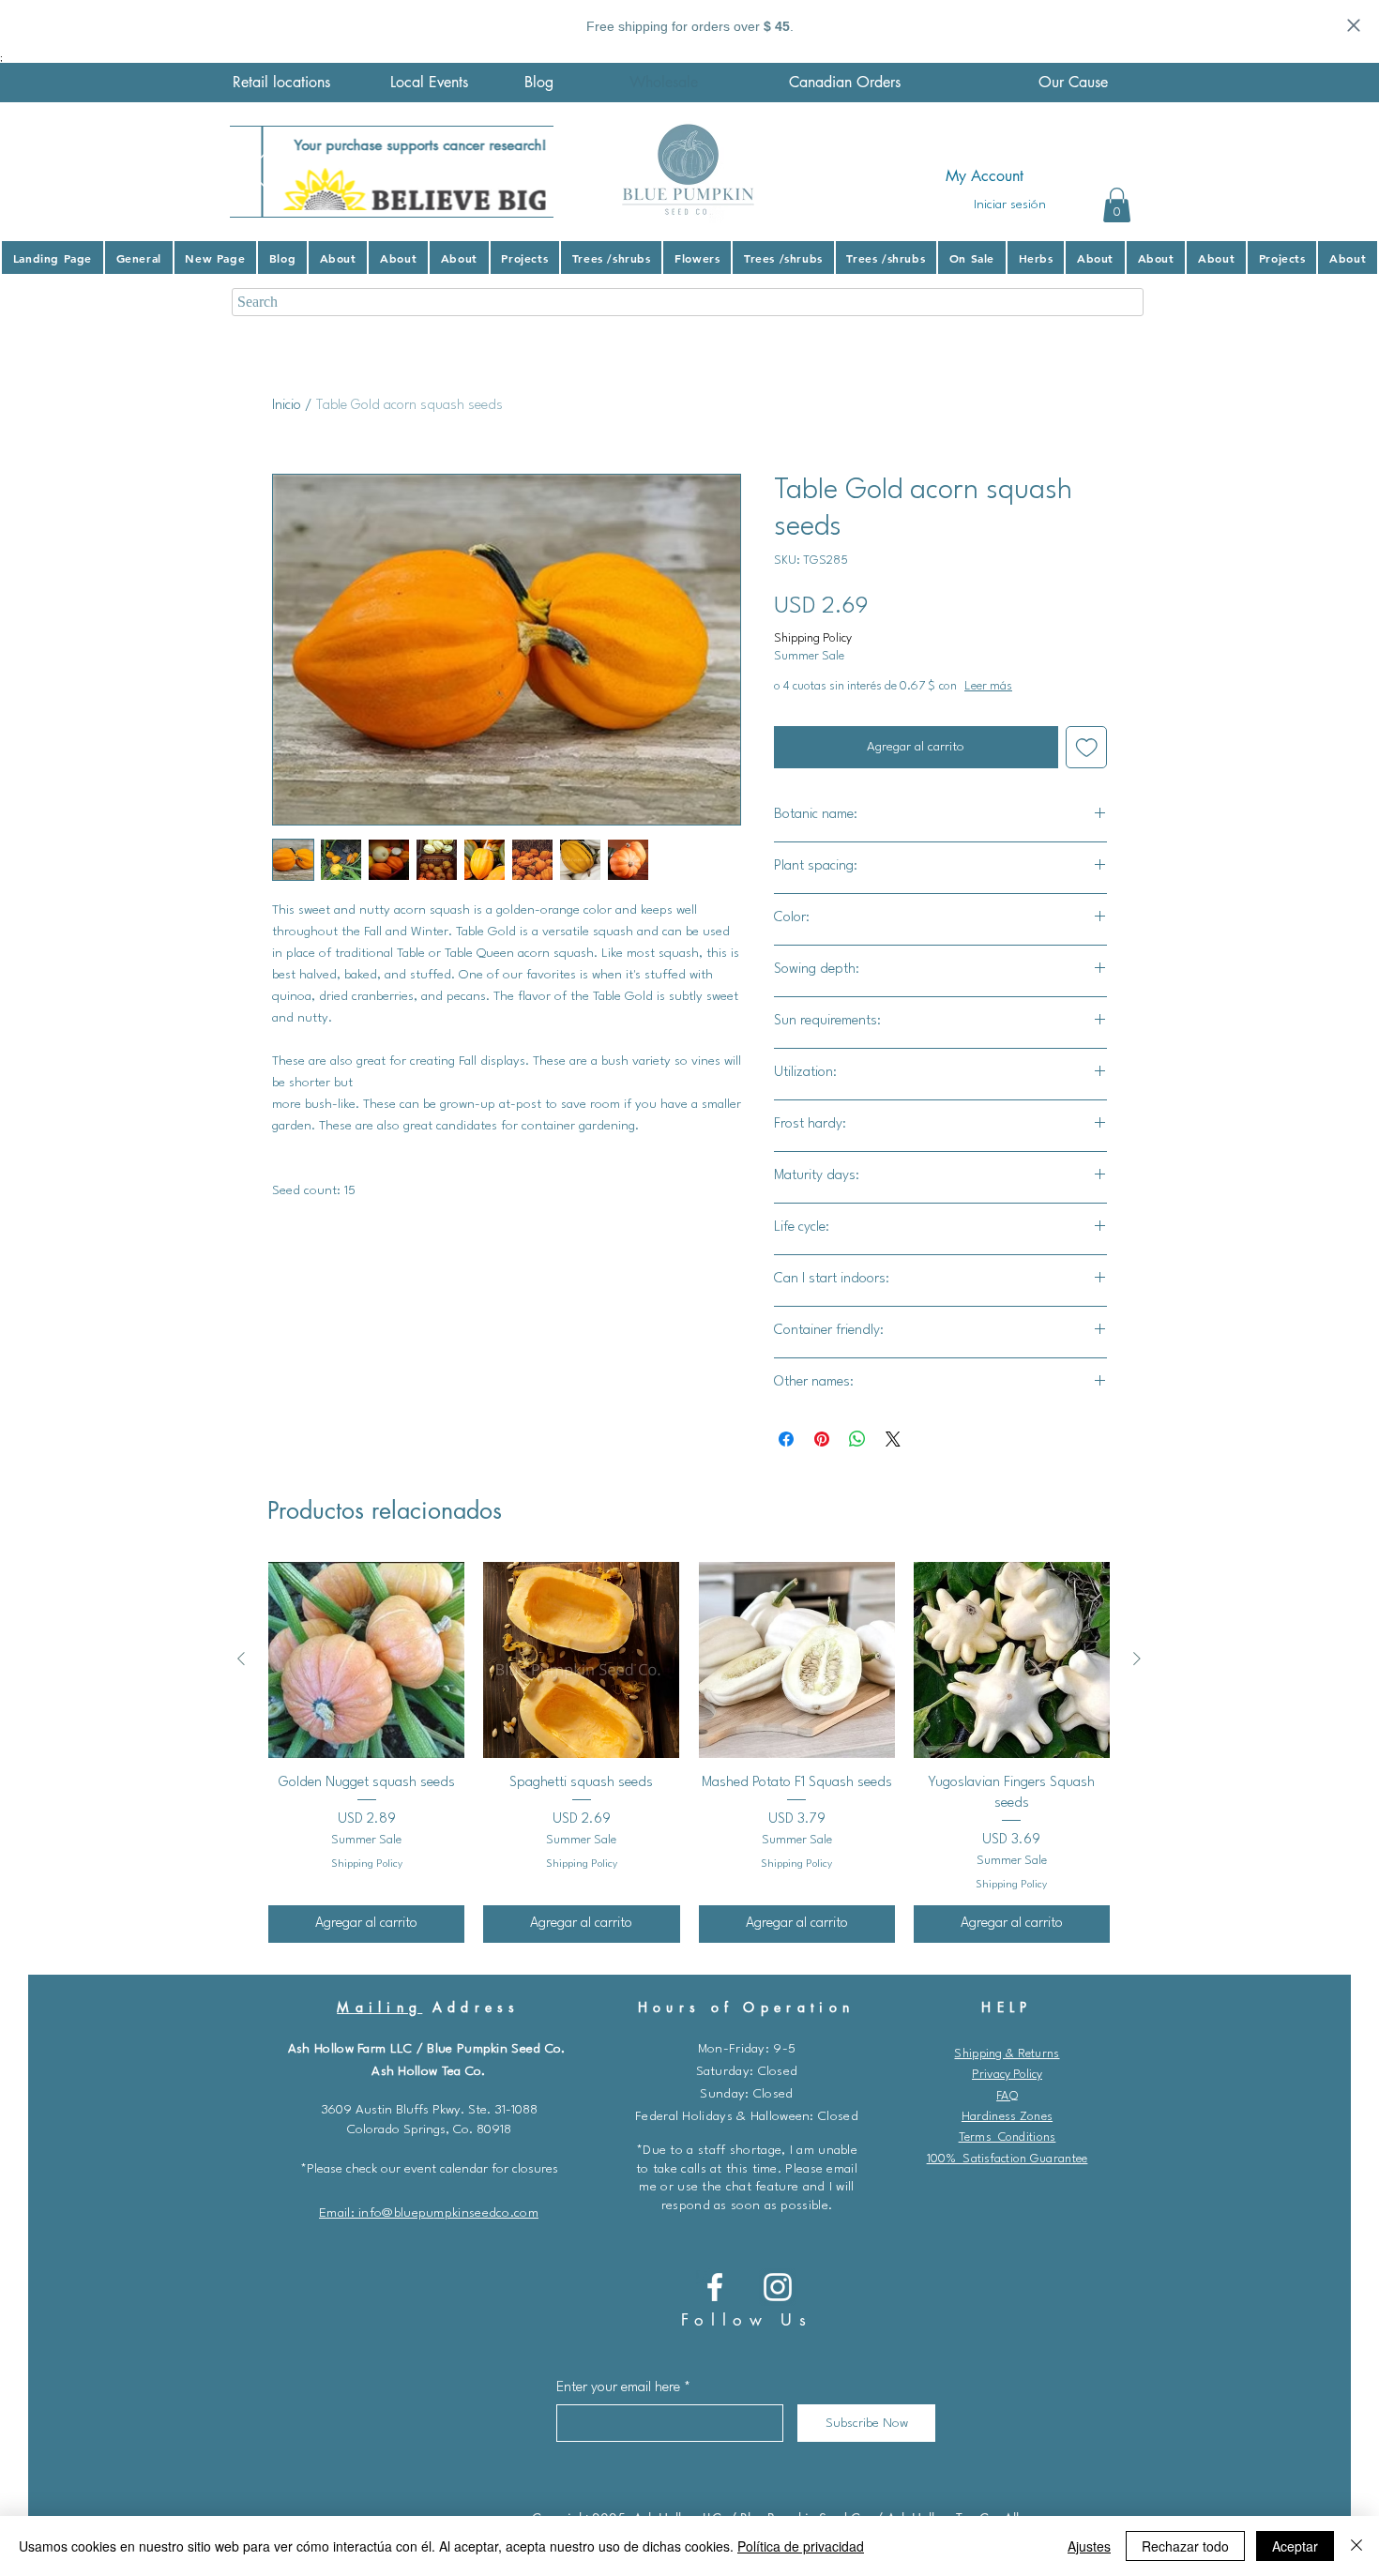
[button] (1117, 205)
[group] (689, 1752)
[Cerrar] (1356, 2546)
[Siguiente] (1137, 1659)
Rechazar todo (1185, 2546)
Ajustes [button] (1089, 2546)
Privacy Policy (1007, 2075)
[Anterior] (241, 1659)
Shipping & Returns (1007, 2054)
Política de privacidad (801, 2546)
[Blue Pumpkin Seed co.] (715, 2287)
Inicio (287, 406)
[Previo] (256, 172)
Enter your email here (618, 2388)
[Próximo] (527, 172)
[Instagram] (778, 2287)
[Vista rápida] (366, 1660)
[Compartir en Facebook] (786, 1439)
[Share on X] (893, 1439)
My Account (985, 176)
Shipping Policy (813, 638)
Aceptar (1295, 2546)
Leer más (1064, 686)
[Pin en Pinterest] (822, 1439)
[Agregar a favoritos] (1087, 747)
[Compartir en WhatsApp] (857, 1439)
